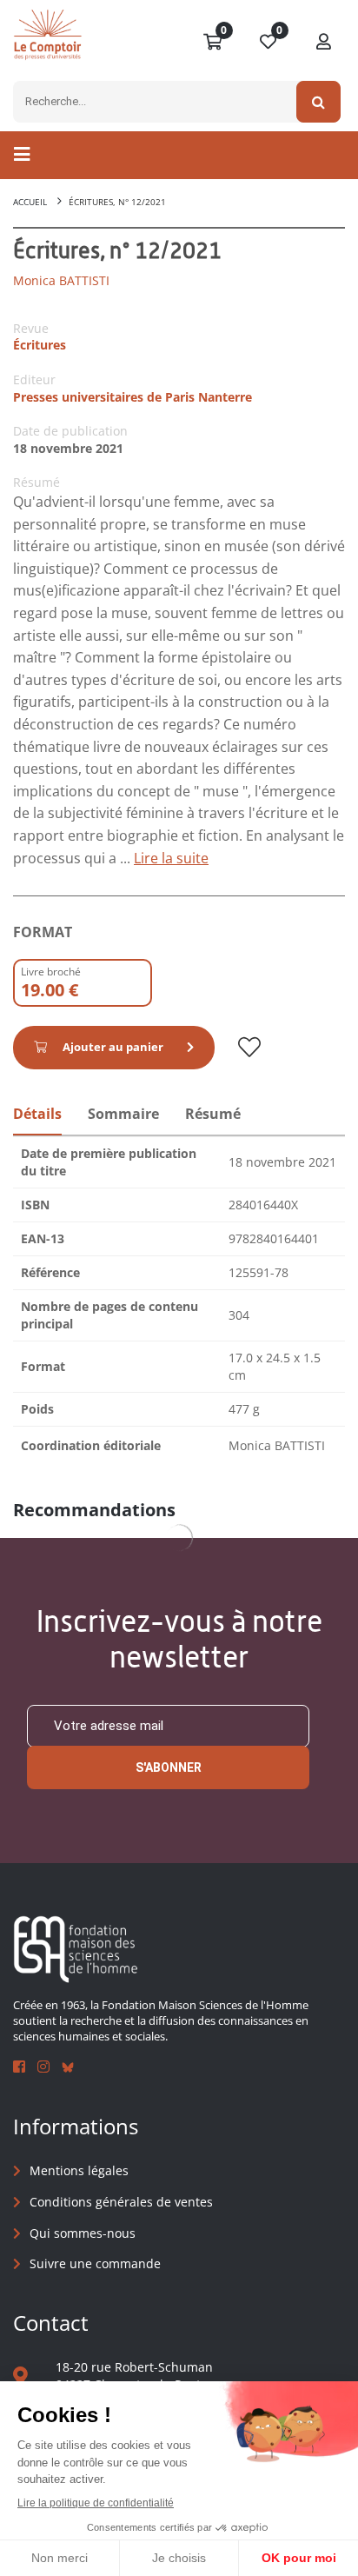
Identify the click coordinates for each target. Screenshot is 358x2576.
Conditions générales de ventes (121, 2202)
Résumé (213, 1114)
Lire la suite (171, 858)
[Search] (318, 102)
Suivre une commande (95, 2263)
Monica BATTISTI (61, 280)
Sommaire (123, 1114)
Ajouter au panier (113, 1047)
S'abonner (169, 1767)
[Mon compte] (324, 43)
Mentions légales (79, 2170)
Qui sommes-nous (83, 2233)
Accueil (30, 202)
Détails (37, 1114)
